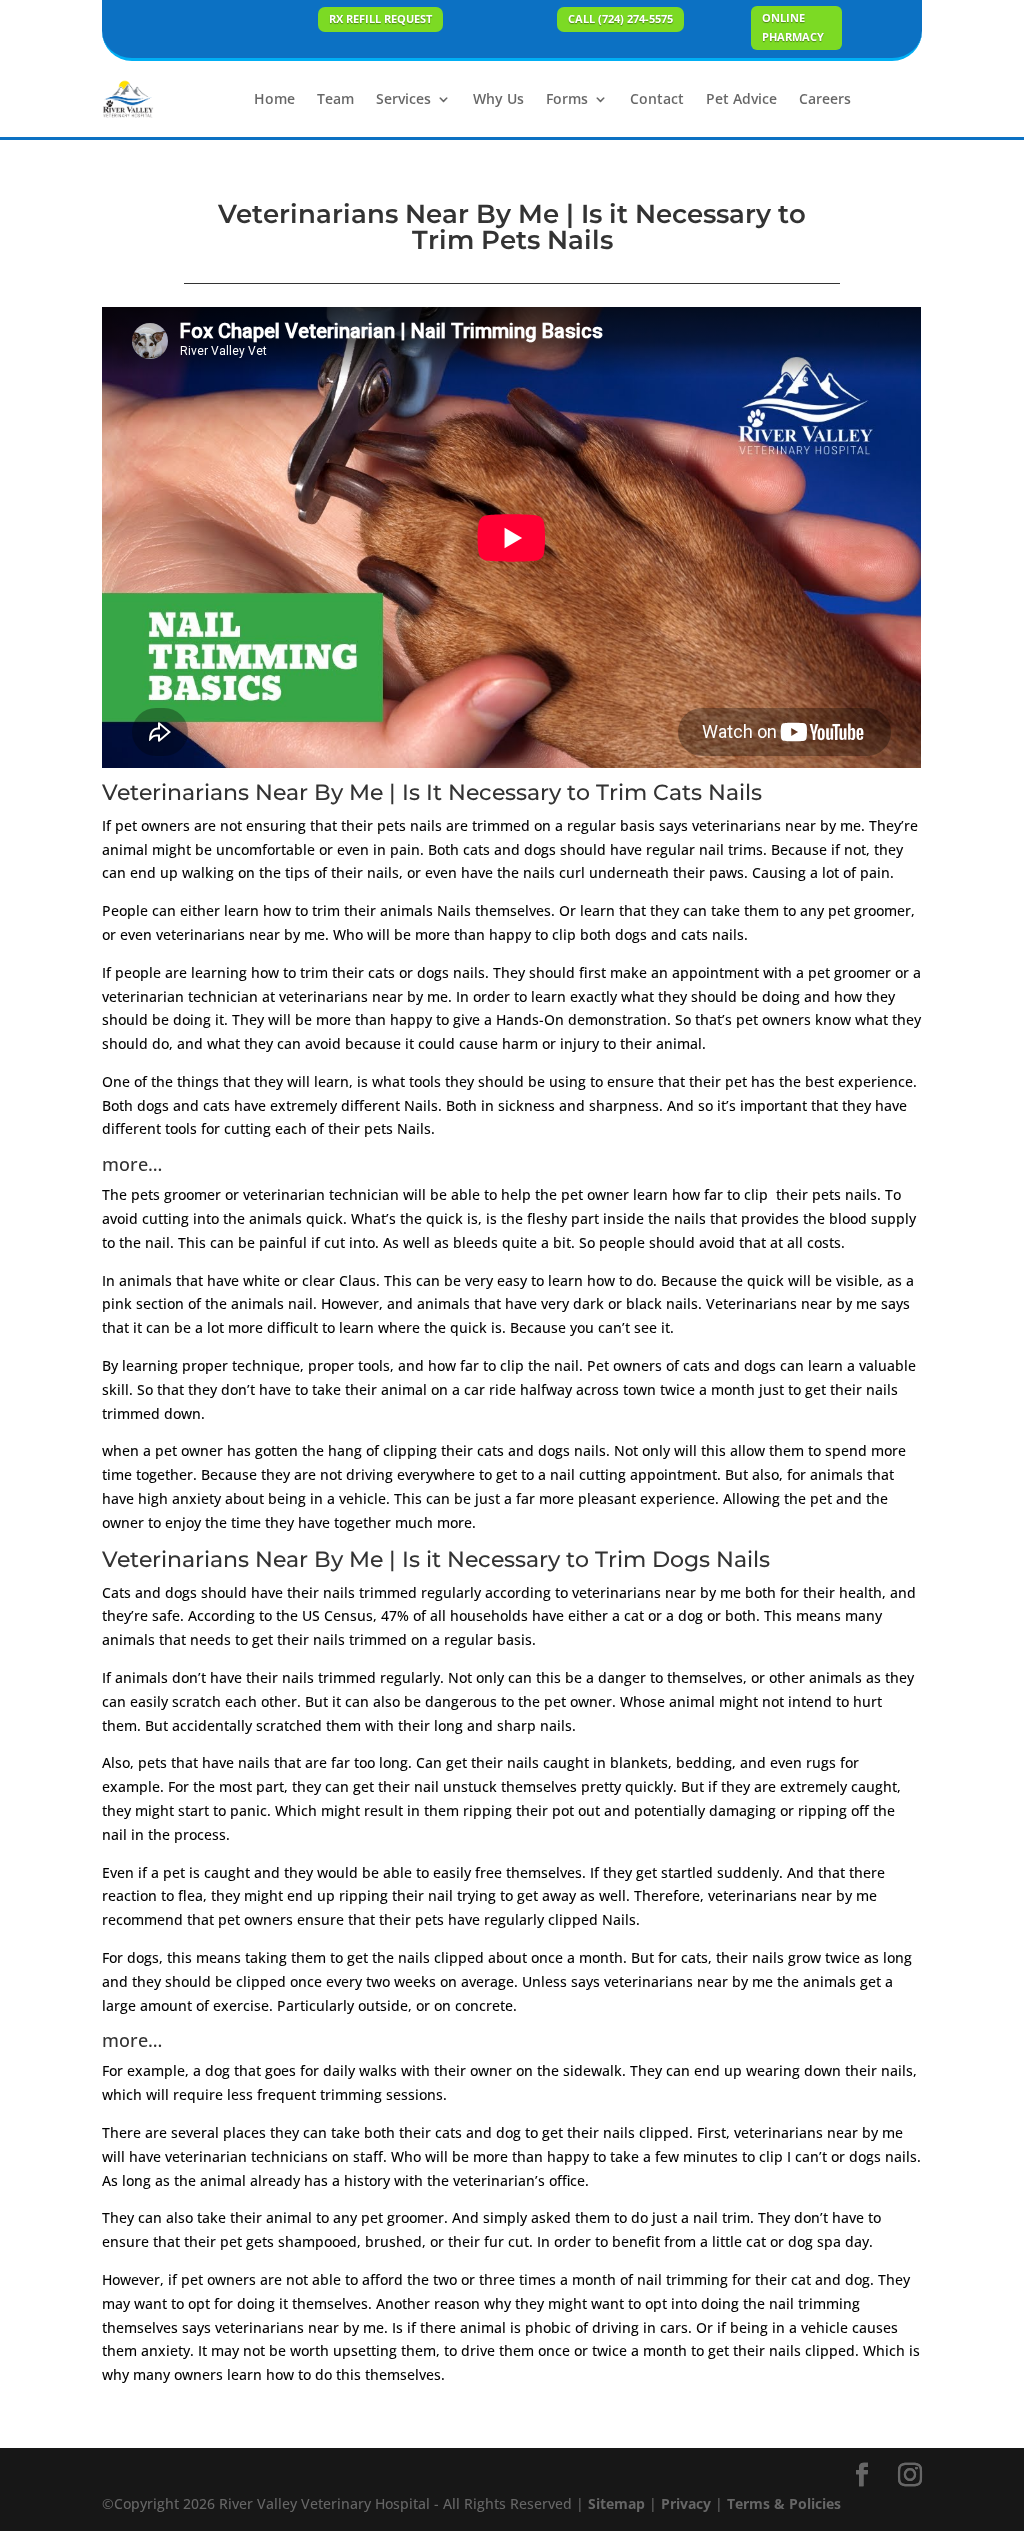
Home (274, 98)
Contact (657, 98)
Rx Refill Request (380, 18)
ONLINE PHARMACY (793, 27)
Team (335, 98)
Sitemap (616, 2503)
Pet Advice (741, 98)
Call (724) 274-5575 (620, 18)
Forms (567, 98)
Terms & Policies (784, 2503)
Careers (825, 98)
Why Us (498, 98)
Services (403, 98)
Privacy (686, 2503)
